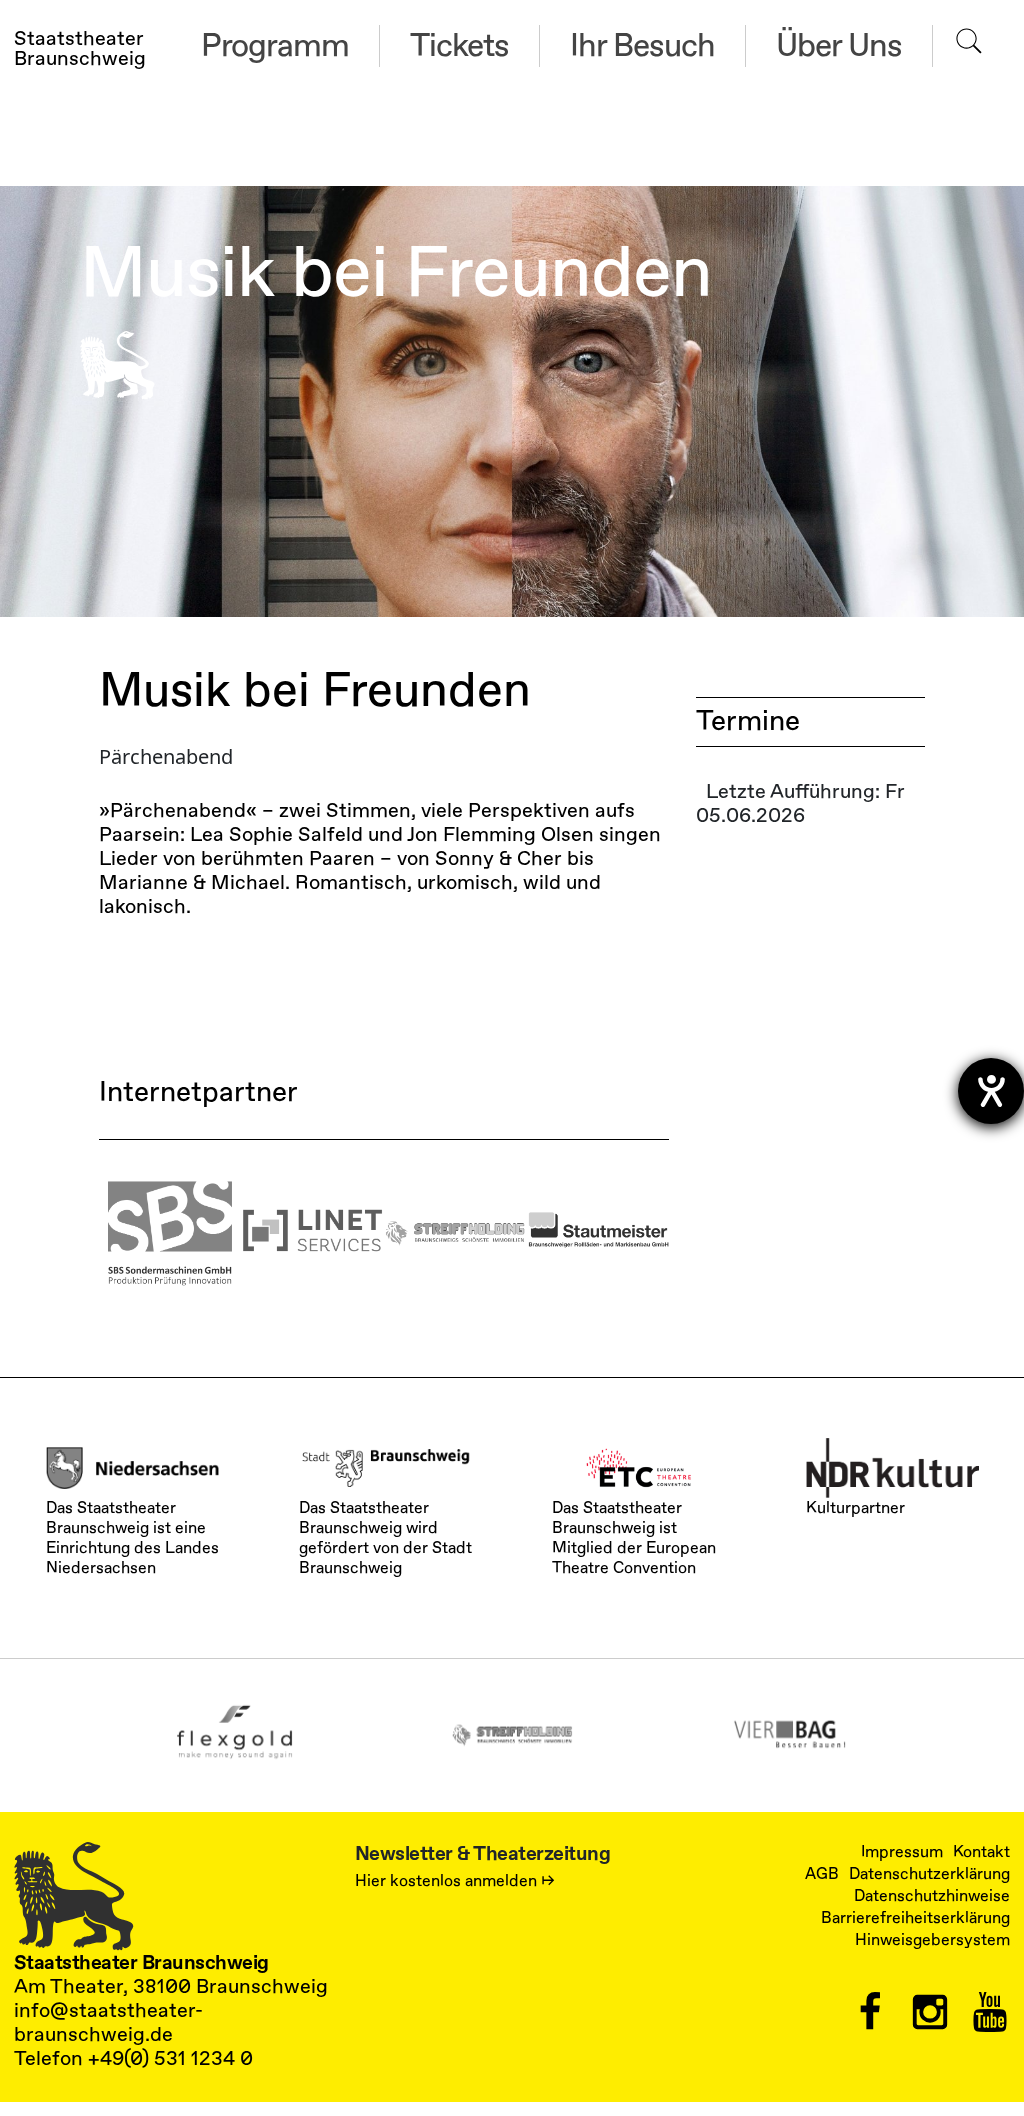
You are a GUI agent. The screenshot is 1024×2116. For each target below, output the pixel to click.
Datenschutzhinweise (932, 1896)
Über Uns (839, 46)
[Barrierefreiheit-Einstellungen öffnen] (991, 1091)
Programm (275, 46)
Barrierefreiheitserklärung (915, 1918)
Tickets (459, 46)
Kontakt (981, 1852)
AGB (822, 1874)
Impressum (902, 1852)
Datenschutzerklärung (929, 1874)
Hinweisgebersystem (932, 1940)
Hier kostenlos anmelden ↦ (455, 1881)
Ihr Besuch (642, 46)
